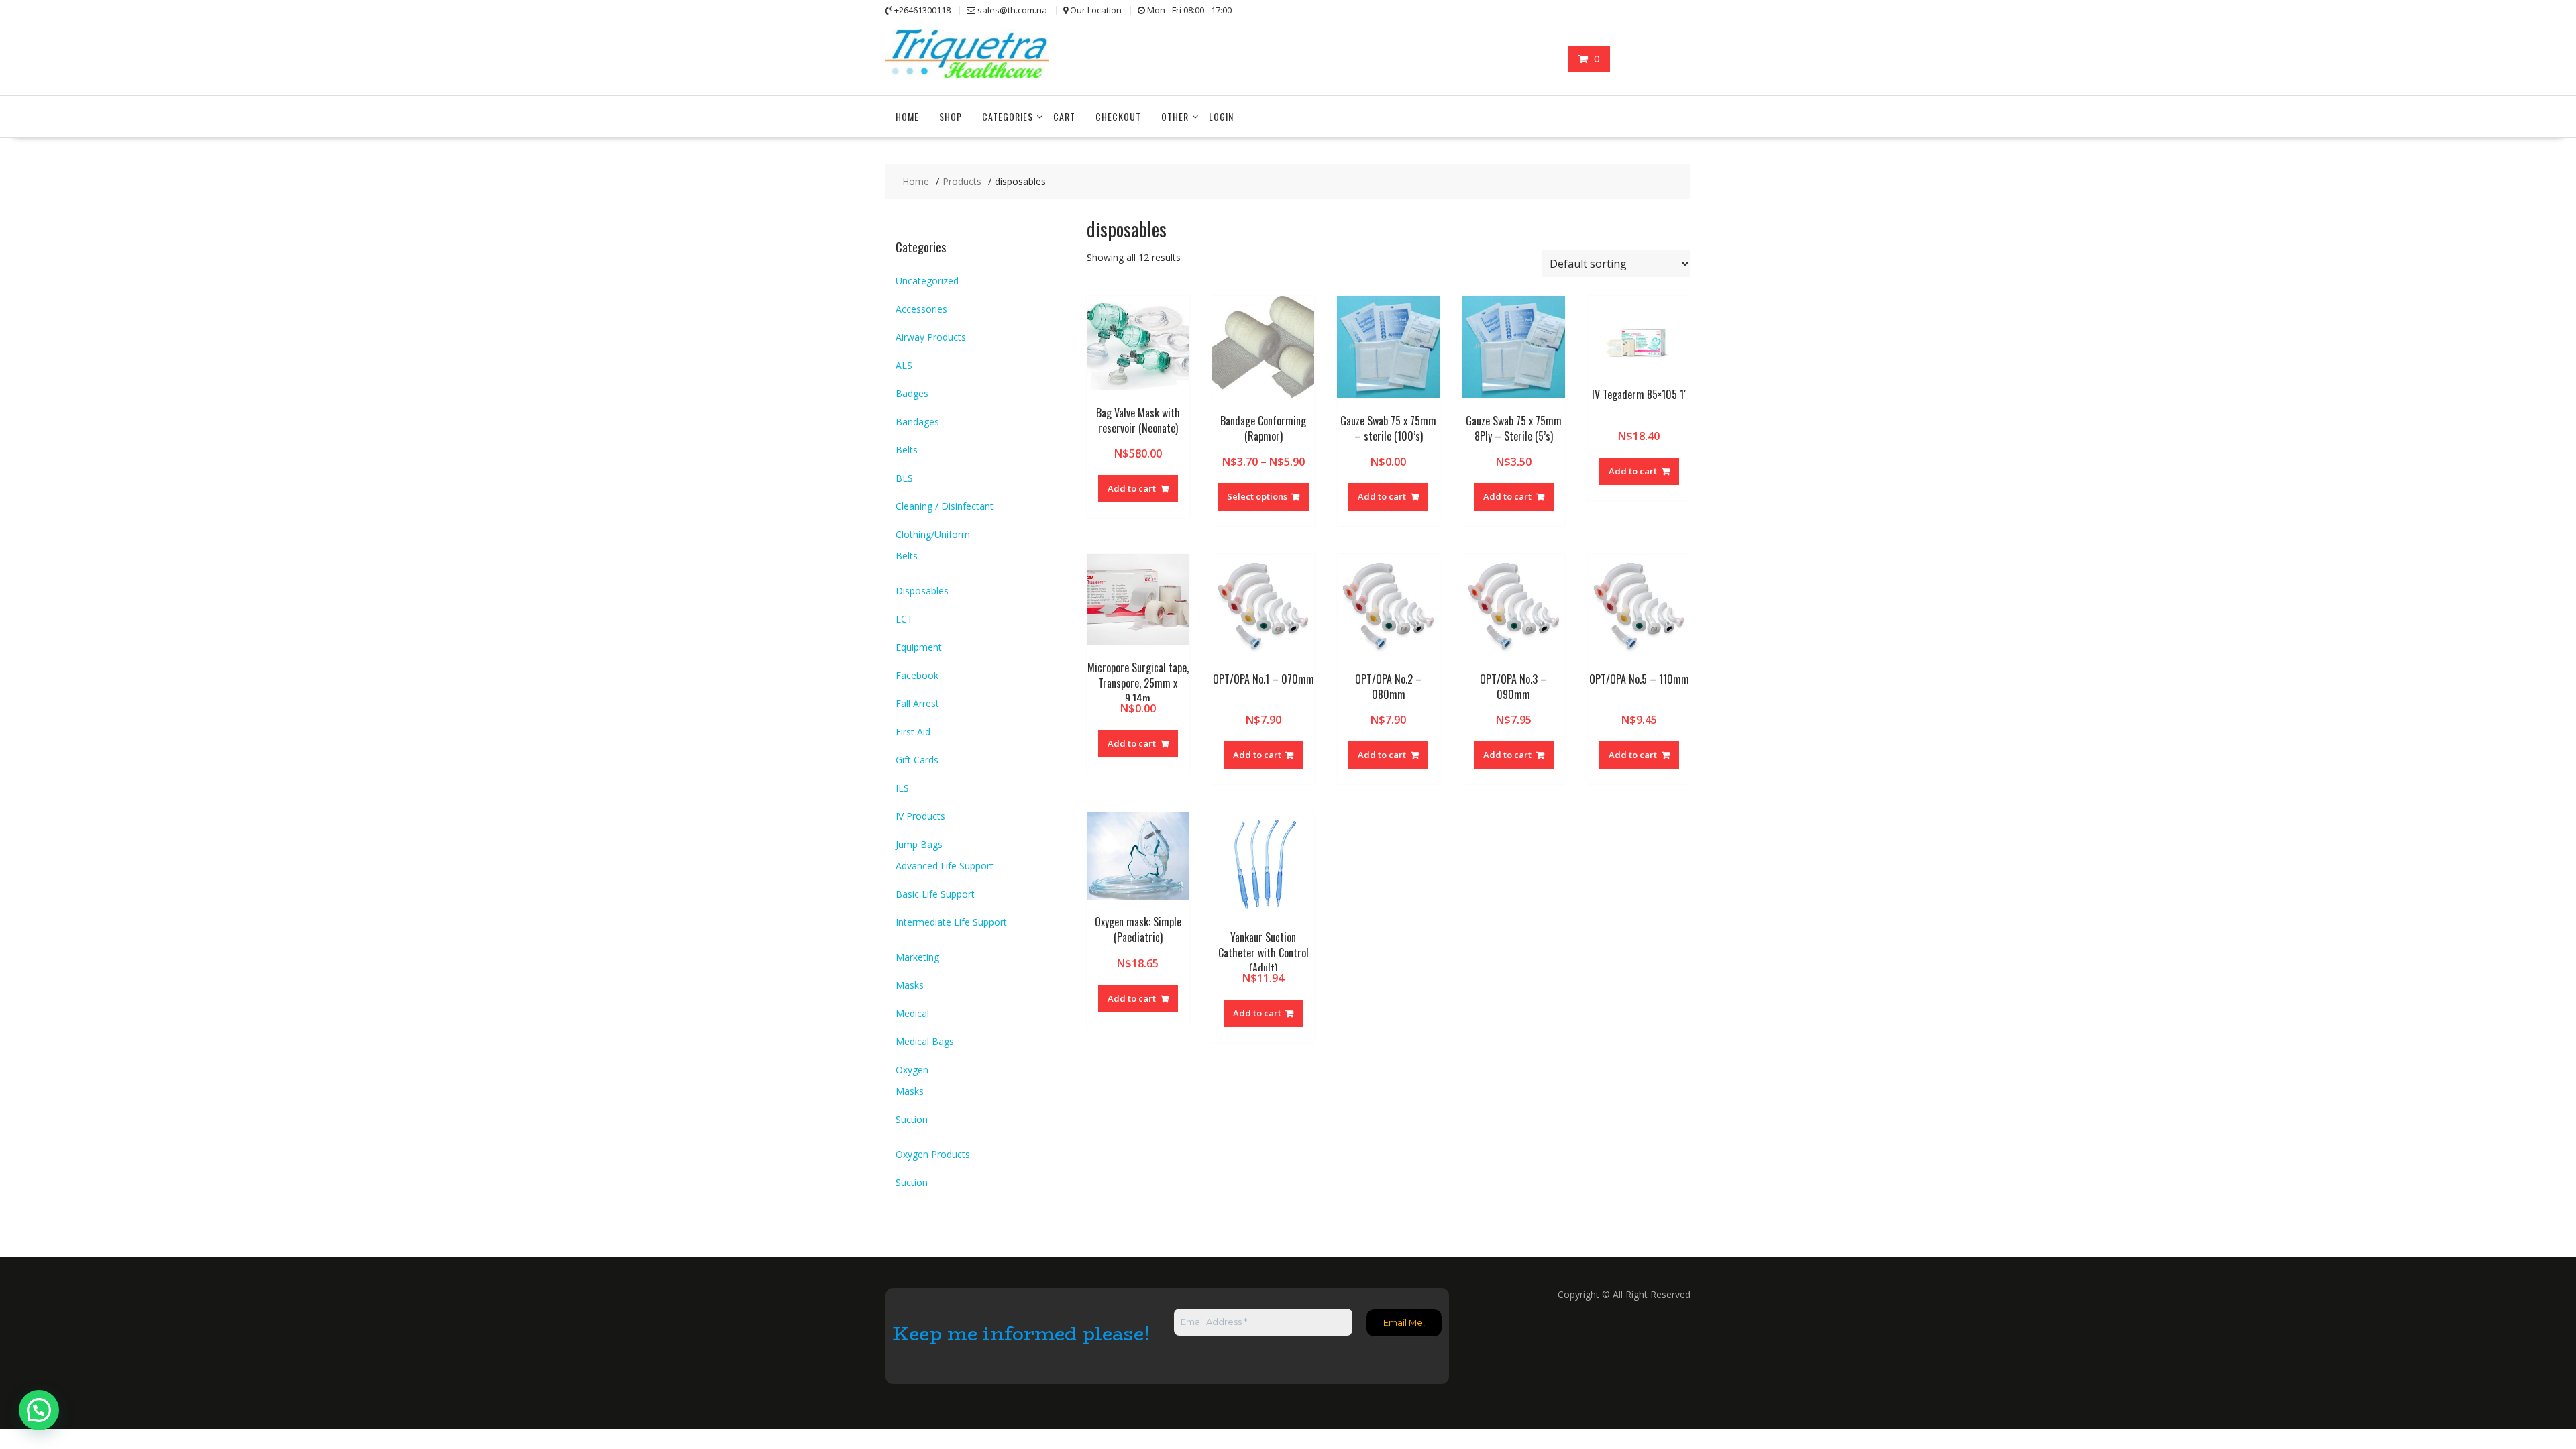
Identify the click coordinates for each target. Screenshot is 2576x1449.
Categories (1008, 116)
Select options (1257, 496)
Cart (1064, 116)
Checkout (1118, 116)
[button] (39, 1410)
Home (907, 116)
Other (1175, 116)
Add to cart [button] (1132, 488)
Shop (951, 116)
